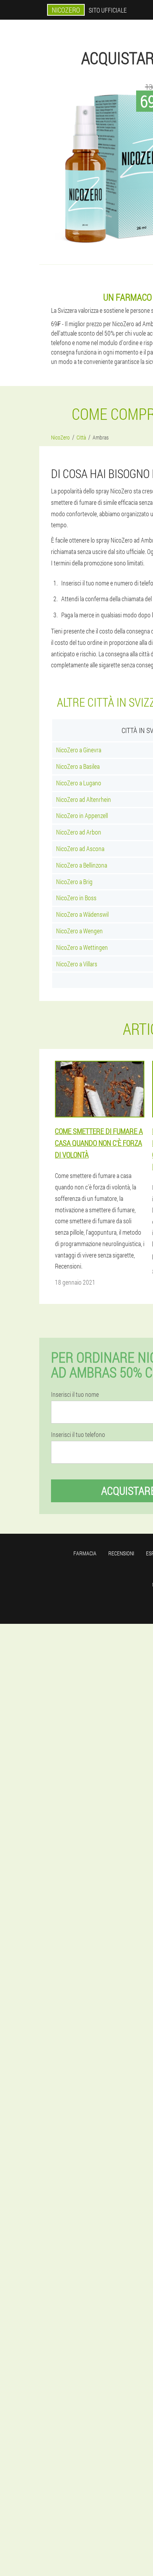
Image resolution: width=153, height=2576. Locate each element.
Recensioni (121, 1553)
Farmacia (85, 1553)
